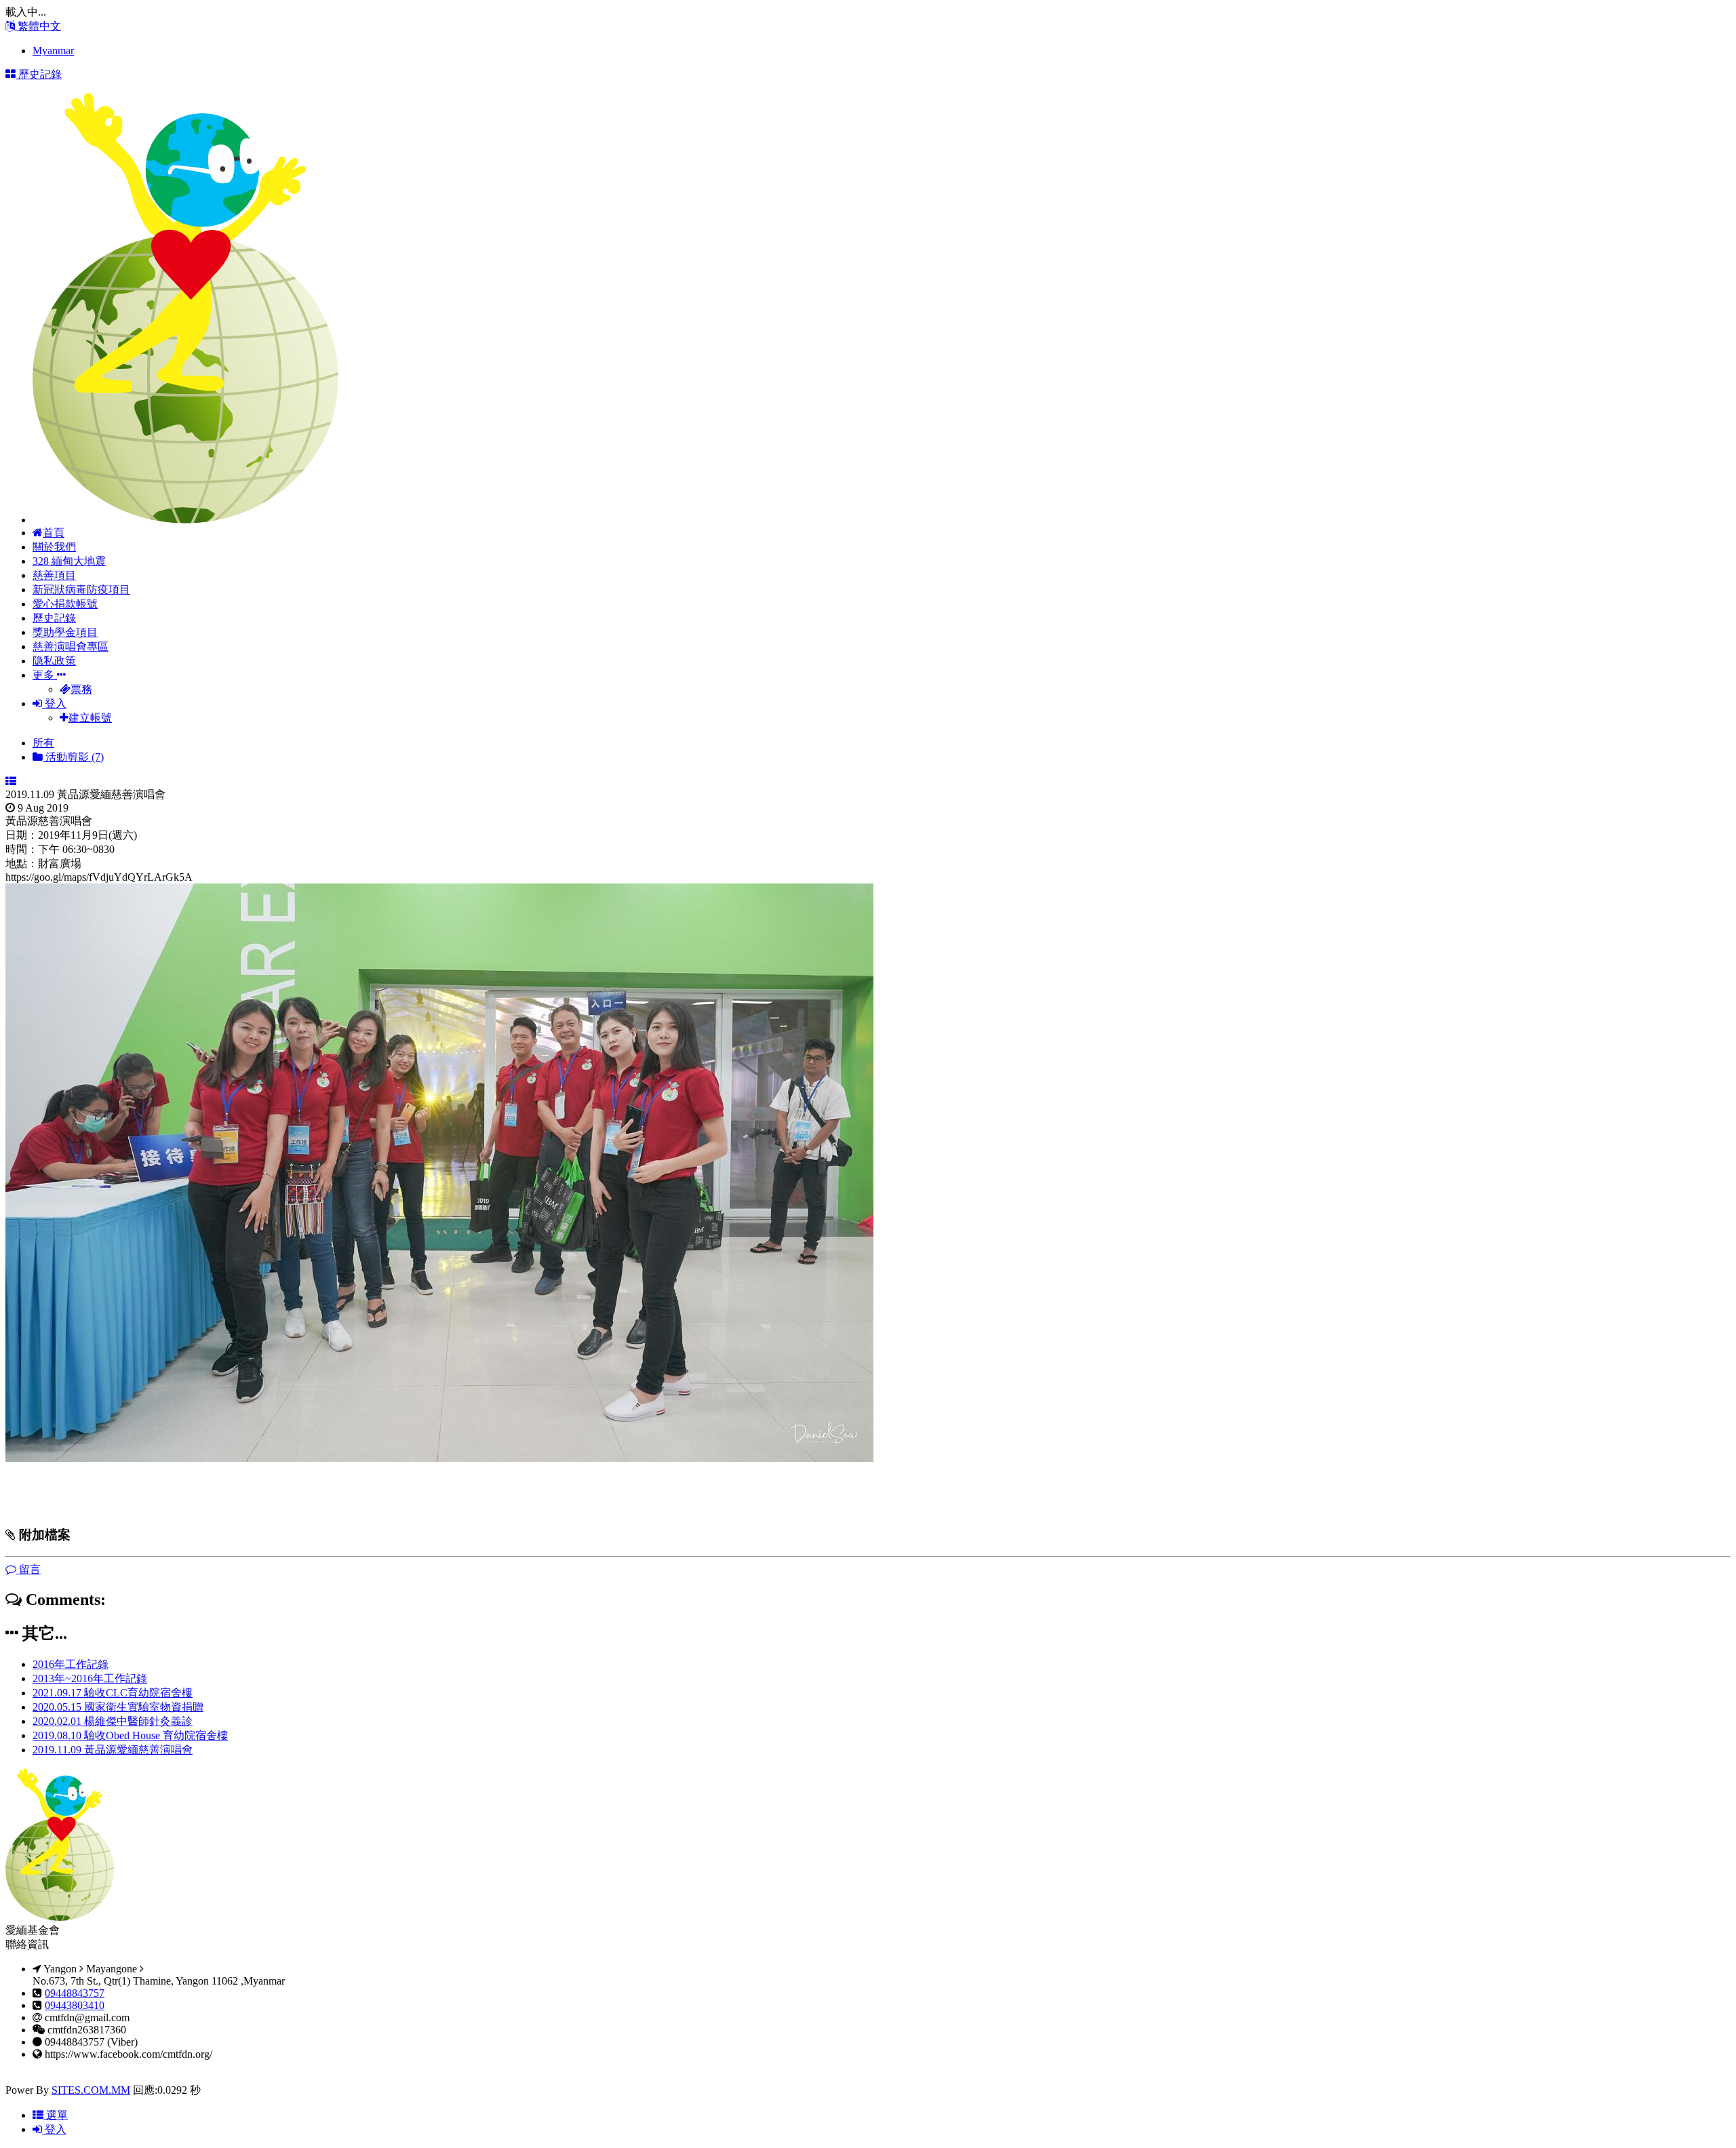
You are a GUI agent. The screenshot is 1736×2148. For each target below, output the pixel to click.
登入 (54, 703)
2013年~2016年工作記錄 (90, 1678)
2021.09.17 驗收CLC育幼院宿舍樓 (113, 1693)
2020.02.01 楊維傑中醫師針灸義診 (113, 1721)
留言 (28, 1569)
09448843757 (75, 1993)
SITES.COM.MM (91, 2090)
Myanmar (53, 51)
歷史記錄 (54, 618)
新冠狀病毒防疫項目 (81, 590)
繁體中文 (38, 26)
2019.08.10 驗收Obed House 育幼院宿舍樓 (130, 1735)
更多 (45, 675)
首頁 (54, 533)
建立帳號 (90, 718)
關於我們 (54, 547)
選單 (56, 2115)
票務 (81, 689)
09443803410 (75, 2005)
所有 (43, 743)
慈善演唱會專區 (71, 647)
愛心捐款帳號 (65, 604)
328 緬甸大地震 (69, 561)
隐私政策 (54, 661)
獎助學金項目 (65, 632)
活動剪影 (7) (73, 757)
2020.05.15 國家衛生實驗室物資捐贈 (118, 1707)
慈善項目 (54, 575)
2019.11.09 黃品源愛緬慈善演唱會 (113, 1750)
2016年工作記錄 (71, 1664)
